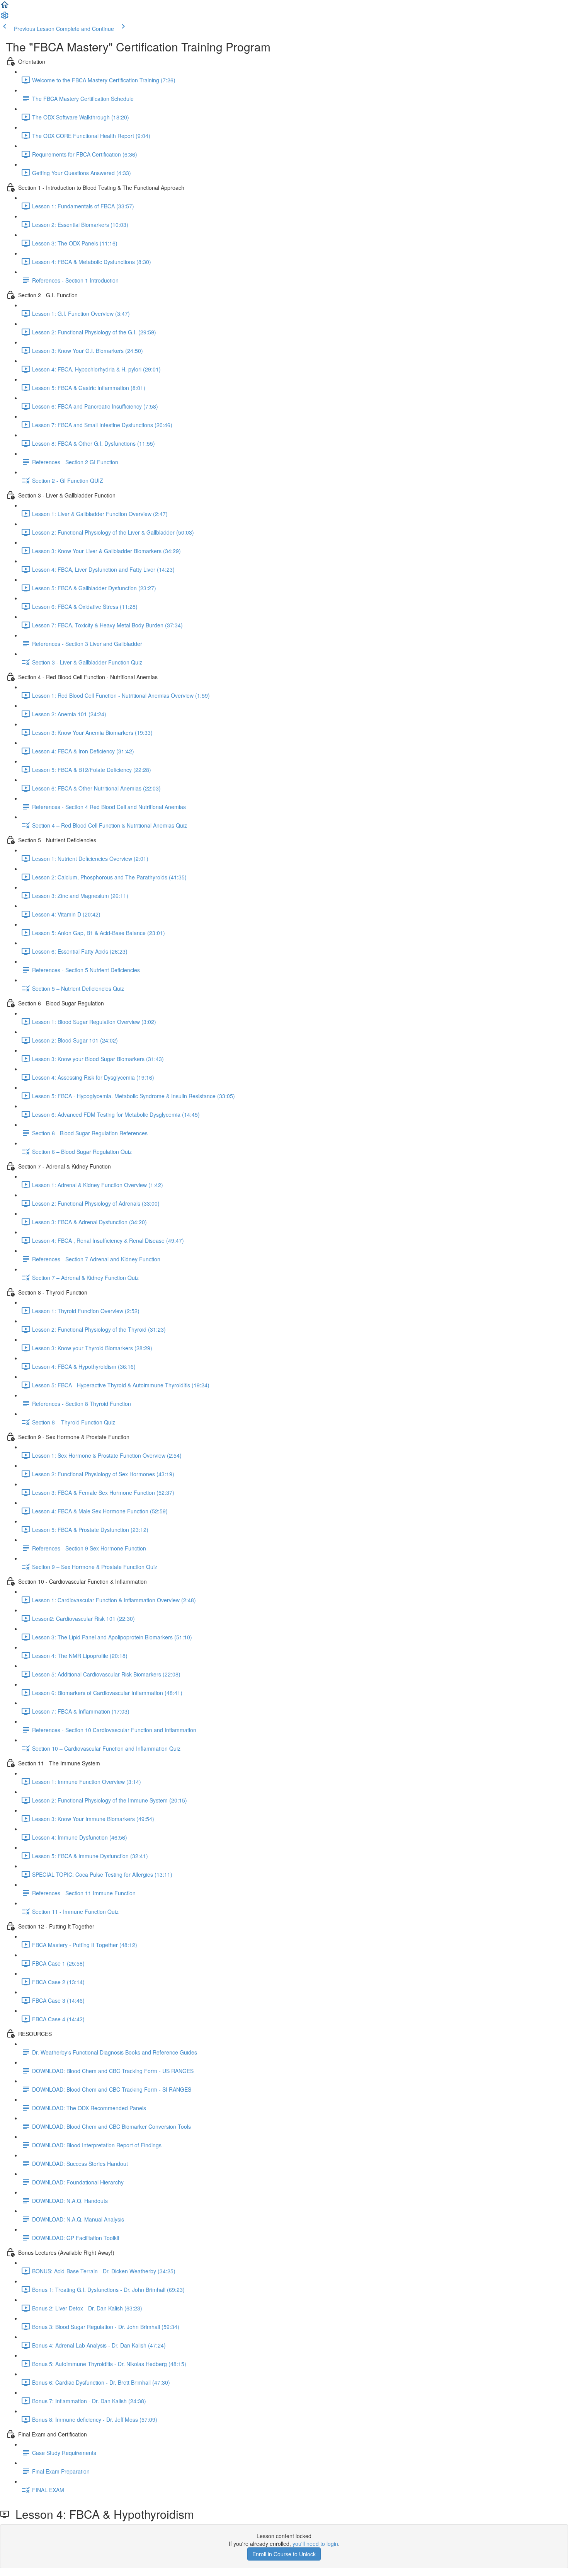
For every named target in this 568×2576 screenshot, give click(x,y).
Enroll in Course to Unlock (284, 2554)
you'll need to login (315, 2544)
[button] (5, 7)
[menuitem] (5, 18)
